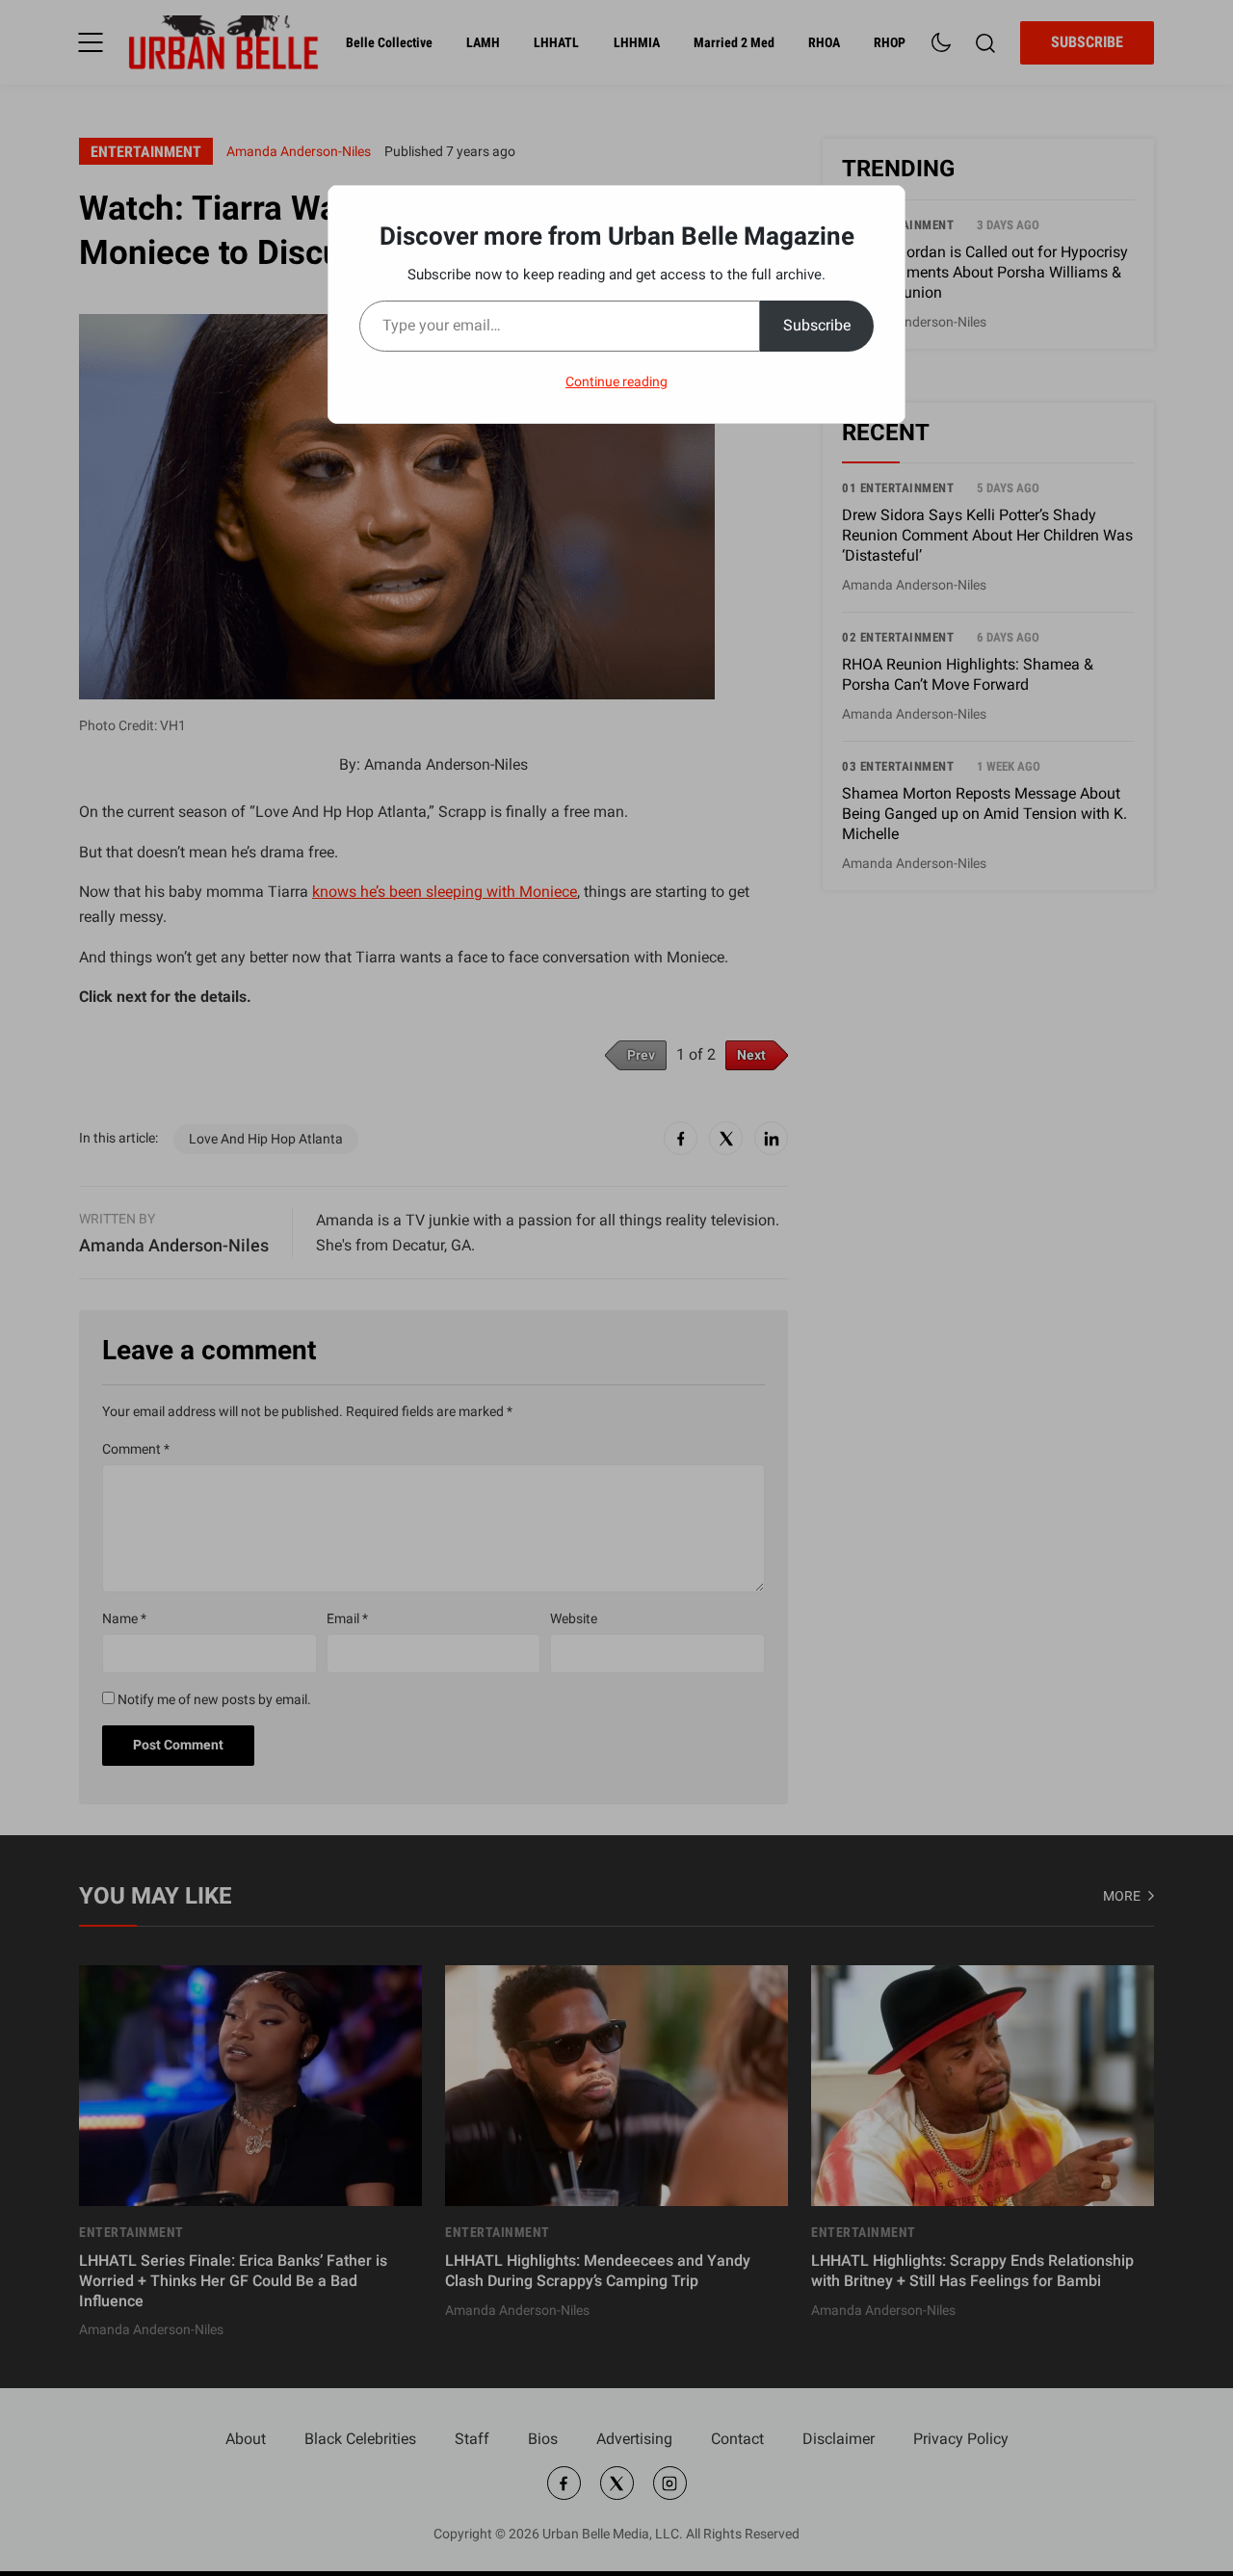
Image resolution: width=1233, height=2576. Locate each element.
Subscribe (817, 325)
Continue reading (616, 381)
